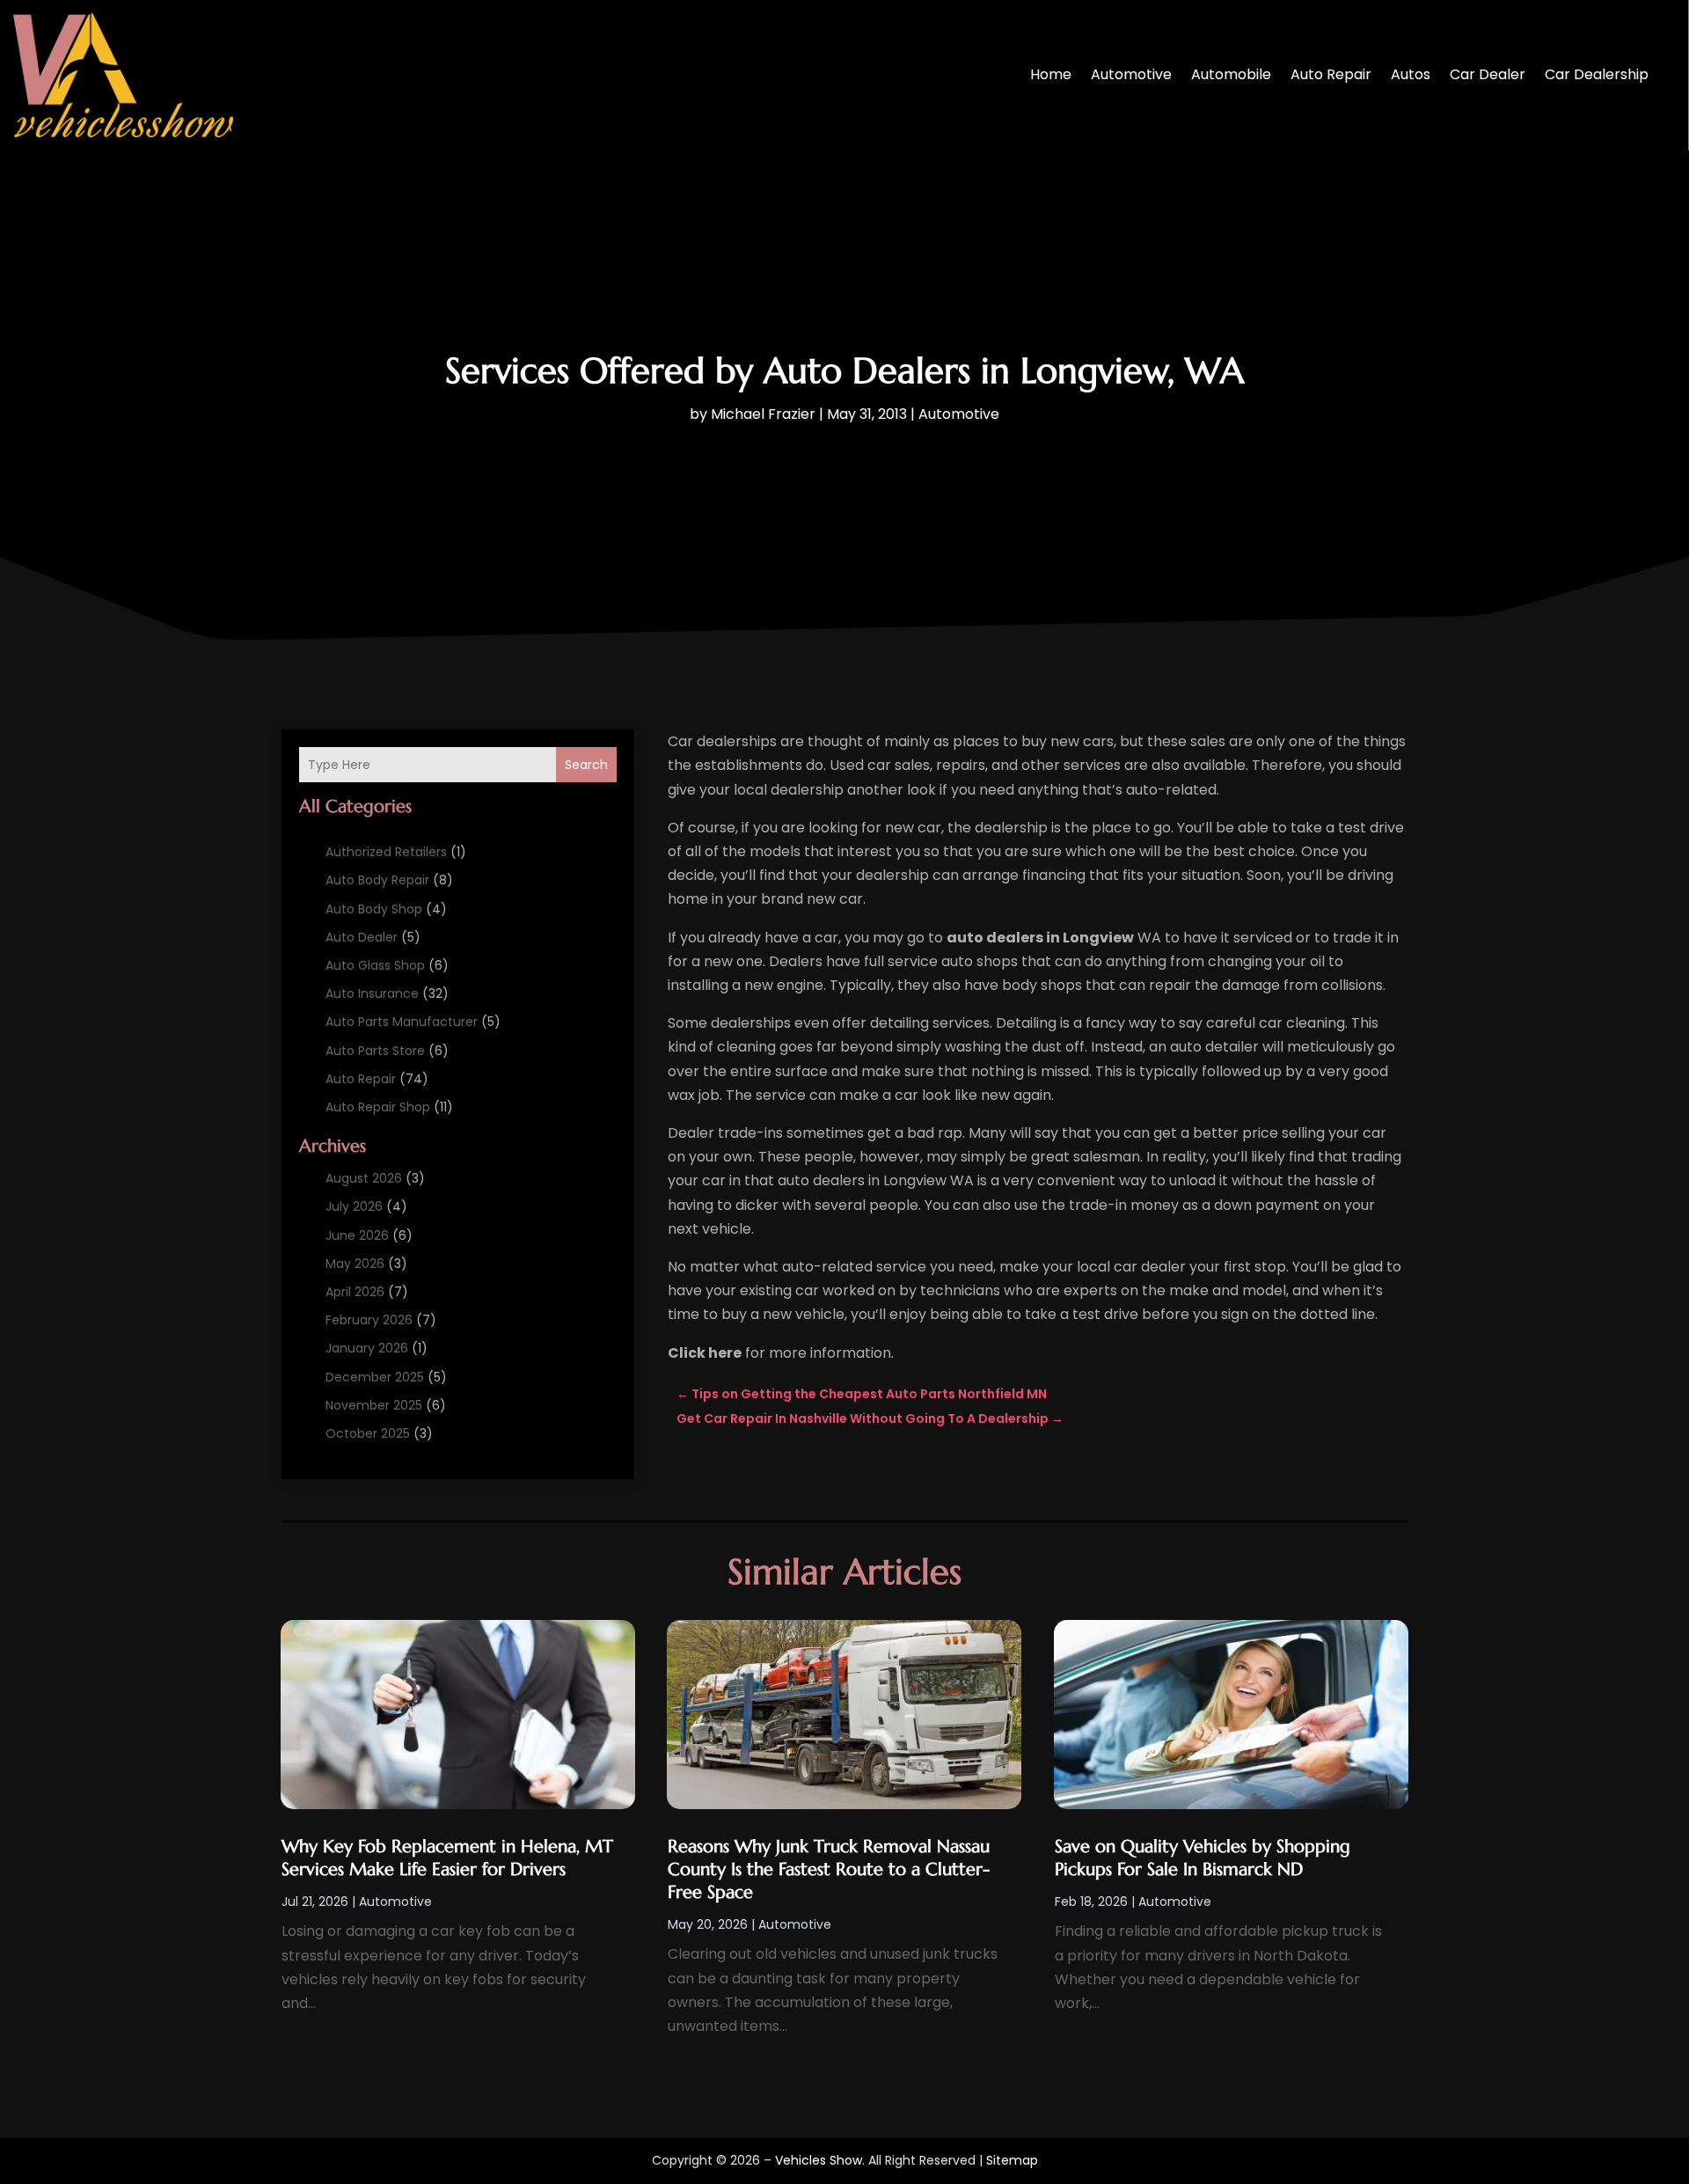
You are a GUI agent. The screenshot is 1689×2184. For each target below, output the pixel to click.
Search (586, 765)
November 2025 (374, 1405)
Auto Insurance (372, 993)
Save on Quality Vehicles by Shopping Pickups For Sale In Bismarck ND (1203, 1858)
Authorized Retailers (386, 852)
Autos (1411, 74)
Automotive (1131, 74)
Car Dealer (1488, 74)
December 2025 (375, 1377)
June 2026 (357, 1235)
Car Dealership (1597, 74)
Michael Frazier (763, 414)
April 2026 (355, 1292)
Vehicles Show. (820, 2160)
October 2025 (368, 1433)
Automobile (1231, 74)
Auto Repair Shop (378, 1107)
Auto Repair (1331, 74)
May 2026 (355, 1264)
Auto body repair (377, 880)
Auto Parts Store (375, 1051)
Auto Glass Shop (375, 965)
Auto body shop (374, 909)
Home (1051, 74)
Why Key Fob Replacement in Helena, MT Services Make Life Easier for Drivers (447, 1858)
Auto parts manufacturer (402, 1022)
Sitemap (1012, 2160)
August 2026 (364, 1178)
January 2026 (367, 1348)
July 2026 (354, 1206)
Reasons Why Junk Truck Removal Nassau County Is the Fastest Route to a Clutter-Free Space (829, 1869)
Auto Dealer (362, 937)
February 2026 (369, 1320)
